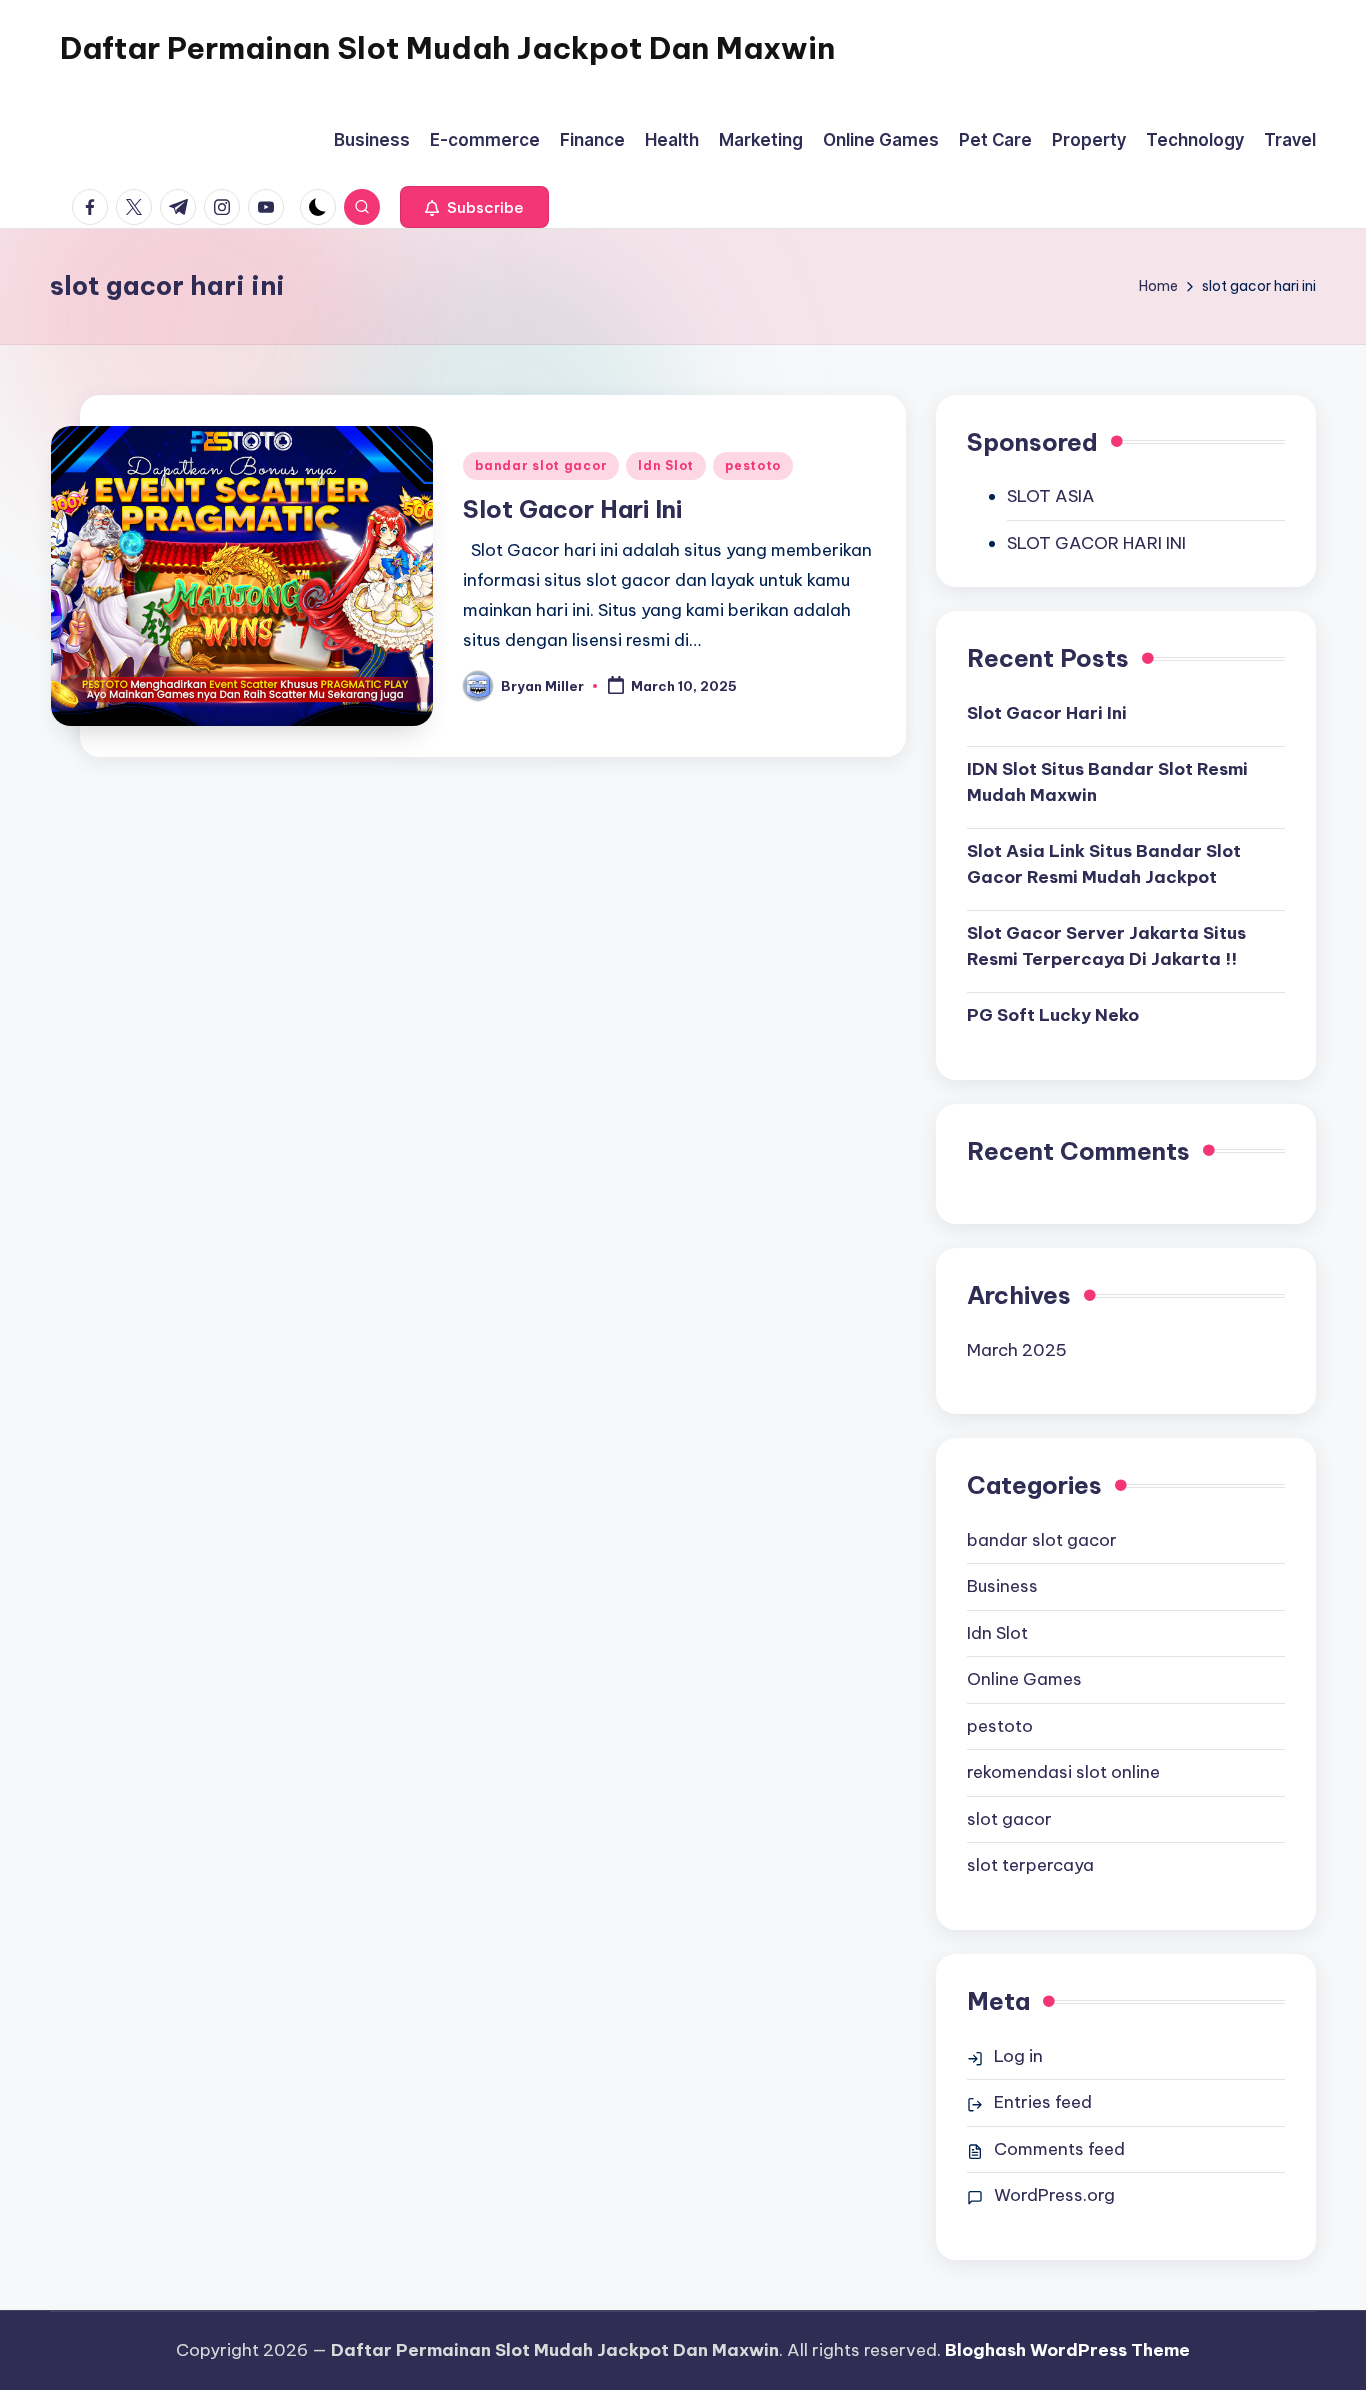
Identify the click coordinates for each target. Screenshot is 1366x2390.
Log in (1018, 2056)
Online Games (1024, 1679)
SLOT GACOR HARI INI (1096, 543)
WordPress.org (1054, 2195)
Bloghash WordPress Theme (1067, 2350)
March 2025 (1017, 1350)
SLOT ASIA (1051, 496)
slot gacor (1009, 1819)
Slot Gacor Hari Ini (572, 509)
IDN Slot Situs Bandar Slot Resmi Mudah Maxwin (1107, 782)
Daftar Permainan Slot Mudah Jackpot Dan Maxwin (447, 48)
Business (1002, 1586)
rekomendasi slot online (1063, 1772)
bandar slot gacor (541, 465)
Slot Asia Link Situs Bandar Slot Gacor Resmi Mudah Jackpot (1104, 864)
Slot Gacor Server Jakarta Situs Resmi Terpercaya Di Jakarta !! (1106, 946)
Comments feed (1059, 2149)
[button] (474, 207)
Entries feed (1043, 2102)
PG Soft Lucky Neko (1053, 1015)
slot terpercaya (1030, 1865)
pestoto (753, 465)
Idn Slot (666, 465)
